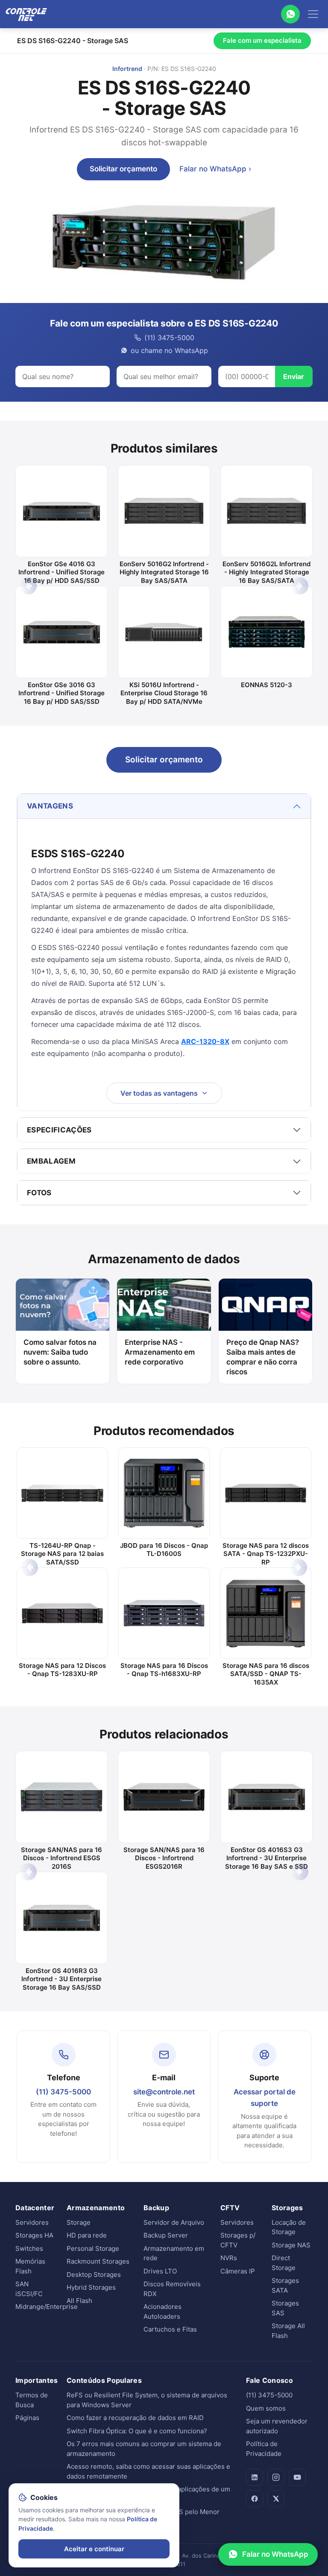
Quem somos (266, 2408)
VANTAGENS (50, 806)
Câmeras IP (238, 2271)
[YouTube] (297, 2477)
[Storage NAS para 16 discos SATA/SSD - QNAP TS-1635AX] (266, 1613)
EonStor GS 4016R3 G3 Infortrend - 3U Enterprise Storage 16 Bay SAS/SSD (61, 1979)
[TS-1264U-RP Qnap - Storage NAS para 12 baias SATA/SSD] (62, 1493)
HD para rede (87, 2235)
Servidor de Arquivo (174, 2222)
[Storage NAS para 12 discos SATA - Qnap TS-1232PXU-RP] (266, 1493)
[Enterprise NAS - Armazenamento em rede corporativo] (164, 1305)
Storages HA (34, 2235)
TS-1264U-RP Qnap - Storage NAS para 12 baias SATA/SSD (62, 1554)
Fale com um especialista (262, 40)
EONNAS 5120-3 (266, 685)
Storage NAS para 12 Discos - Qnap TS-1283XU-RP (62, 1670)
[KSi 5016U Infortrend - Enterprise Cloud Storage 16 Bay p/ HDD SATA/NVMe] (164, 632)
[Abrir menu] (313, 14)
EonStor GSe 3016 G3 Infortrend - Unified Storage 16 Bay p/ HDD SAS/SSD (61, 693)
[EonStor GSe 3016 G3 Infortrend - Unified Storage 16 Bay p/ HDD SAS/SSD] (61, 632)
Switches (29, 2248)
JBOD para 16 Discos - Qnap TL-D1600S (164, 1550)
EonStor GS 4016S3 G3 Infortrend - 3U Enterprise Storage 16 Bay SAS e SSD (266, 1858)
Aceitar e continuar (94, 2549)
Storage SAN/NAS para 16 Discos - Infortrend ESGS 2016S (61, 1858)
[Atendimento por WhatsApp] (290, 14)
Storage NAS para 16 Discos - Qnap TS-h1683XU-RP (164, 1670)
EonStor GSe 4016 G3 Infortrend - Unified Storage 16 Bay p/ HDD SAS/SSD (61, 572)
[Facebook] (255, 2499)
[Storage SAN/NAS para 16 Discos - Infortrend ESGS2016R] (164, 1797)
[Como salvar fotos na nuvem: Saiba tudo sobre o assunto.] (63, 1305)
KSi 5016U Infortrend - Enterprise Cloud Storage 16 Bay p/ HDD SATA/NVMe (164, 693)
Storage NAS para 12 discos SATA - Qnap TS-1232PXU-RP (266, 1554)
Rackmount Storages (98, 2261)
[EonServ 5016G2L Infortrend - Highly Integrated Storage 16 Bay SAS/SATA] (266, 511)
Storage (79, 2222)
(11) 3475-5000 (63, 2092)
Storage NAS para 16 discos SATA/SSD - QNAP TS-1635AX (266, 1674)
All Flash (79, 2301)
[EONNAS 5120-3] (266, 632)
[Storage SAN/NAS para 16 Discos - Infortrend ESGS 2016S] (61, 1797)
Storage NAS (291, 2245)
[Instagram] (276, 2477)
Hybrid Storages (91, 2287)
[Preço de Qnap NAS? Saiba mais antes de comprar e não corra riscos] (265, 1305)
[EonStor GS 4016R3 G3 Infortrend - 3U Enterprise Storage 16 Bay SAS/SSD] (61, 1918)
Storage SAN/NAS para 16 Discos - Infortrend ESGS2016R (164, 1858)
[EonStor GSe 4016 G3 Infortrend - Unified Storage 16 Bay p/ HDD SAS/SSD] (61, 511)
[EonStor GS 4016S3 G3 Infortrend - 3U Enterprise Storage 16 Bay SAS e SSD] (266, 1797)
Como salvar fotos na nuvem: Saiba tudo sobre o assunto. (60, 1352)
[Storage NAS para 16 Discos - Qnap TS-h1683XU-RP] (164, 1613)
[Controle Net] (26, 14)
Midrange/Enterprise (47, 2307)
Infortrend (127, 69)
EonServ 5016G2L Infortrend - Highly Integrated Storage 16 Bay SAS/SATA (266, 572)
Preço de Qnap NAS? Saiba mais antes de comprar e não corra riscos (263, 1357)
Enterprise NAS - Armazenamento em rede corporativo (160, 1352)
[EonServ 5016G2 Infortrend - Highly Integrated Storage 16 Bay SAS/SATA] (164, 511)
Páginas (27, 2418)
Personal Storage (93, 2248)
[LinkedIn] (255, 2477)
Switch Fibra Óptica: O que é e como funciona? (137, 2431)
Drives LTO (160, 2271)
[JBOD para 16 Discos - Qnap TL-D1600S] (164, 1493)
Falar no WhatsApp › (215, 169)
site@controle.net (164, 2092)
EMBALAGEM (51, 1161)
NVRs (229, 2258)
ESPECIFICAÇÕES (59, 1130)
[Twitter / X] (276, 2499)
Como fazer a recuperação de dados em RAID (135, 2418)
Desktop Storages (94, 2275)
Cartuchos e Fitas (170, 2329)
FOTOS (39, 1193)
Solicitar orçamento (123, 169)
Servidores (32, 2222)
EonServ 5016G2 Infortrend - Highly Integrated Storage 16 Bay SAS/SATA (164, 572)
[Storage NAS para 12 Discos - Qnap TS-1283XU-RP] (62, 1613)
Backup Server (166, 2235)
